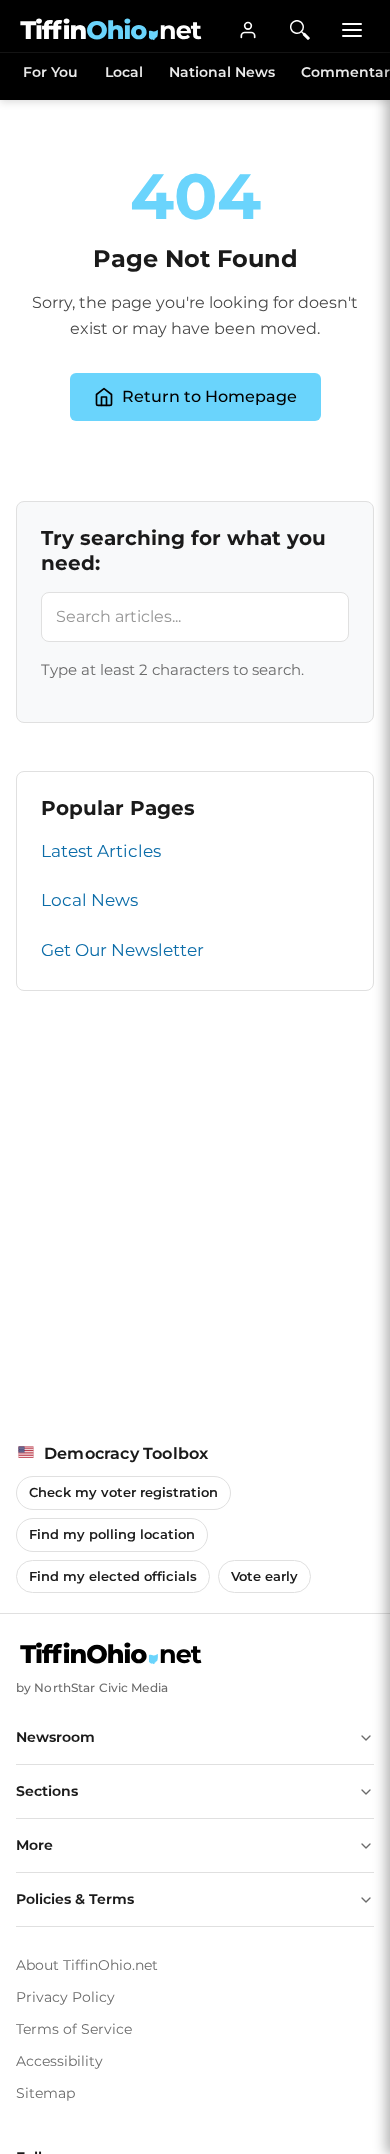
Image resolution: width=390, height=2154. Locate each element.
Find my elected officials (113, 1576)
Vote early (264, 1576)
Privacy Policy (65, 1997)
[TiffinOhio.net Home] (111, 1654)
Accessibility (59, 2061)
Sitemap (45, 2093)
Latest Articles (101, 851)
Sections (47, 1791)
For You (50, 72)
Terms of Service (74, 2029)
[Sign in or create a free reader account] (248, 30)
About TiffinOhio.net (87, 1965)
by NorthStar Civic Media (92, 1687)
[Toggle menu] (352, 30)
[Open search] (300, 30)
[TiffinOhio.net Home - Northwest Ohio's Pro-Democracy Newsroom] (111, 30)
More (34, 1845)
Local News (89, 900)
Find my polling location (112, 1534)
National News (222, 72)
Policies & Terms (75, 1899)
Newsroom (55, 1737)
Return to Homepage (209, 396)
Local (124, 72)
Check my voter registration (123, 1492)
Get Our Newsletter (122, 950)
